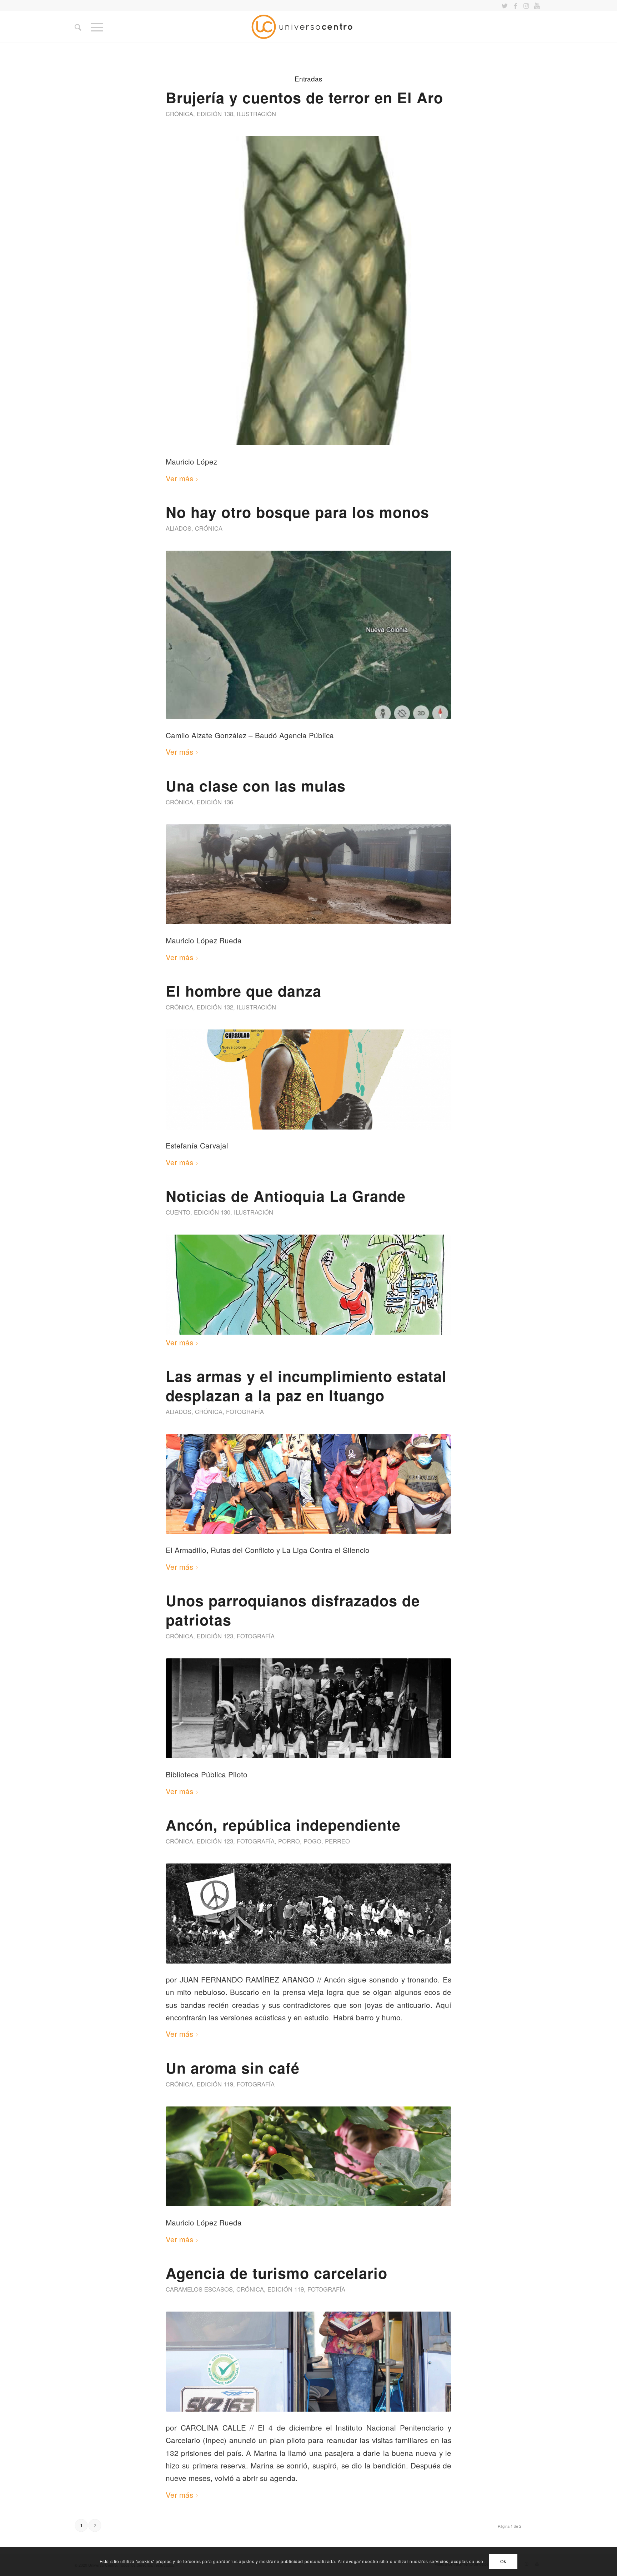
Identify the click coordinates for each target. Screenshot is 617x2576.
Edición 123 (215, 1636)
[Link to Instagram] (526, 5)
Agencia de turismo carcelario (277, 2273)
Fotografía (245, 1411)
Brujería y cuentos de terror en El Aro (304, 97)
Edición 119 (215, 2084)
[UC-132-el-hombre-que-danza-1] (308, 1079)
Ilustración (256, 114)
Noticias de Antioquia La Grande (286, 1196)
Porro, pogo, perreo (314, 1841)
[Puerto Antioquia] (308, 635)
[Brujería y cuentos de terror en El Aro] (308, 291)
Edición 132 (215, 1007)
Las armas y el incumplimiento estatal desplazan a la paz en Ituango (306, 1385)
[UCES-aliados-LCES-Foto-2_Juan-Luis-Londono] (308, 1484)
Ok (503, 2561)
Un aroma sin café (233, 2068)
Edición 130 (212, 1212)
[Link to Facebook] (515, 5)
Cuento (178, 1212)
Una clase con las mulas (256, 785)
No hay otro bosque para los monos (297, 512)
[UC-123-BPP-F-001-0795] (308, 1708)
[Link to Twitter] (505, 5)
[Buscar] (78, 27)
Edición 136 (215, 802)
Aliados (179, 528)
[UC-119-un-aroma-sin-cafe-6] (308, 2156)
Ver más (179, 478)
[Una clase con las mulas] (308, 874)
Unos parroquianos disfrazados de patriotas (293, 1610)
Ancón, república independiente (283, 1825)
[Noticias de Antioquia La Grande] (308, 1285)
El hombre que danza (244, 991)
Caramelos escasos (199, 2289)
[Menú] (97, 27)
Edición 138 (215, 114)
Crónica (179, 114)
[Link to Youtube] (537, 5)
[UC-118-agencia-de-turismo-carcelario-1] (308, 2362)
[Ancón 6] (308, 1914)
